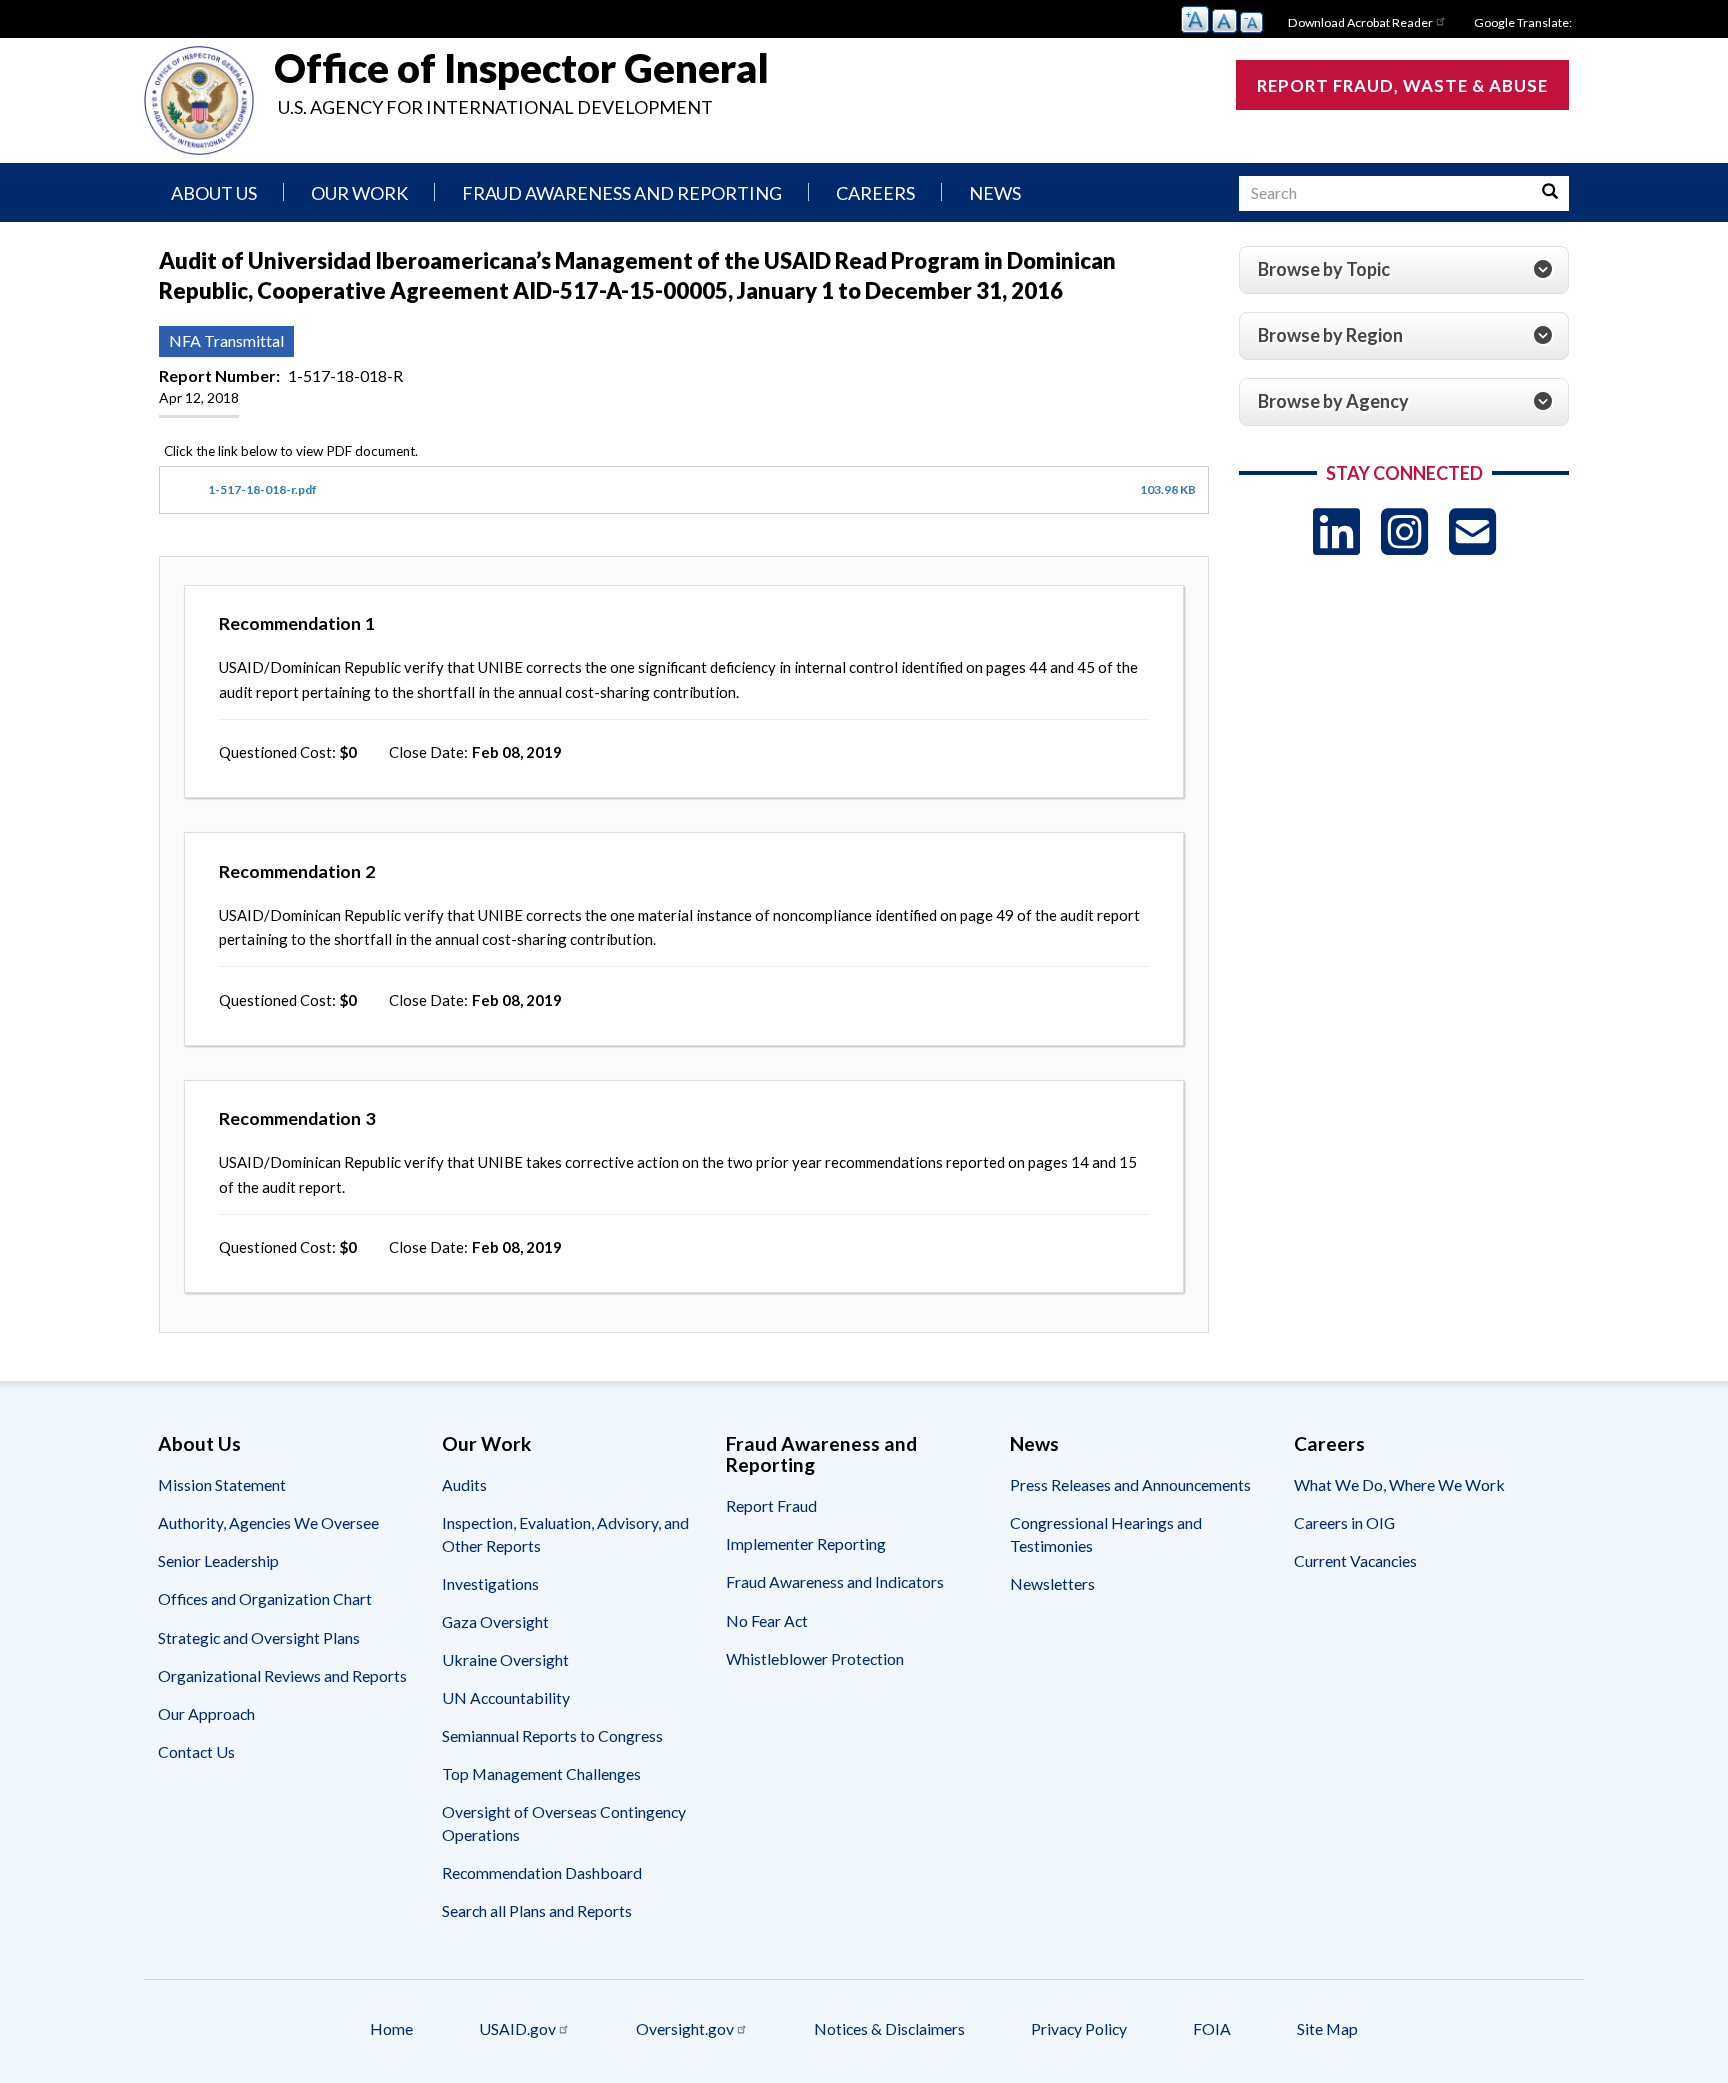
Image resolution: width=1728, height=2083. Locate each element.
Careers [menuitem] (875, 193)
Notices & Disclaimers (889, 2028)
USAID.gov (517, 2028)
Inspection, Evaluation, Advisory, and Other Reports (565, 1533)
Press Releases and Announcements (1130, 1484)
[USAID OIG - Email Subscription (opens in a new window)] (1472, 531)
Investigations (490, 1583)
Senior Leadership (218, 1560)
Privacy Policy (1079, 2028)
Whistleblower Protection (815, 1658)
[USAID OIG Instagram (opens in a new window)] (1404, 531)
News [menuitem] (995, 193)
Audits (464, 1484)
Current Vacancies (1355, 1560)
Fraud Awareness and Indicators (835, 1581)
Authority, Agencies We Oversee (268, 1522)
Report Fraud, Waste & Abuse (1402, 85)
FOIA (1212, 2028)
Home (391, 2028)
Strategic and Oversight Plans (259, 1637)
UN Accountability (506, 1697)
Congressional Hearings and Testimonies (1106, 1533)
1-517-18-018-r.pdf (262, 489)
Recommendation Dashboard (542, 1872)
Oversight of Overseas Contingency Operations (564, 1822)
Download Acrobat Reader (1360, 22)
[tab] (1404, 270)
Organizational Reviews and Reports (282, 1675)
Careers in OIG (1344, 1522)
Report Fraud (771, 1505)
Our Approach (206, 1713)
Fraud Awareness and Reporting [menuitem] (622, 193)
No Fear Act (767, 1620)
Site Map (1327, 2028)
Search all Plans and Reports (537, 1910)
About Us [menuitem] (214, 193)
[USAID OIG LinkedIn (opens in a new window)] (1336, 531)
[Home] (199, 100)
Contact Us (196, 1751)
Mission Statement (222, 1484)
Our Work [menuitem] (359, 193)
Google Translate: (1523, 22)
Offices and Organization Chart (265, 1598)
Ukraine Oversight (505, 1659)
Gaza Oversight (495, 1621)
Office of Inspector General (521, 68)
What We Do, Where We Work (1399, 1484)
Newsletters (1052, 1583)
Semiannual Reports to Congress (552, 1735)
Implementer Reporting (806, 1543)
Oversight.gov (685, 2028)
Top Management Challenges (541, 1773)
